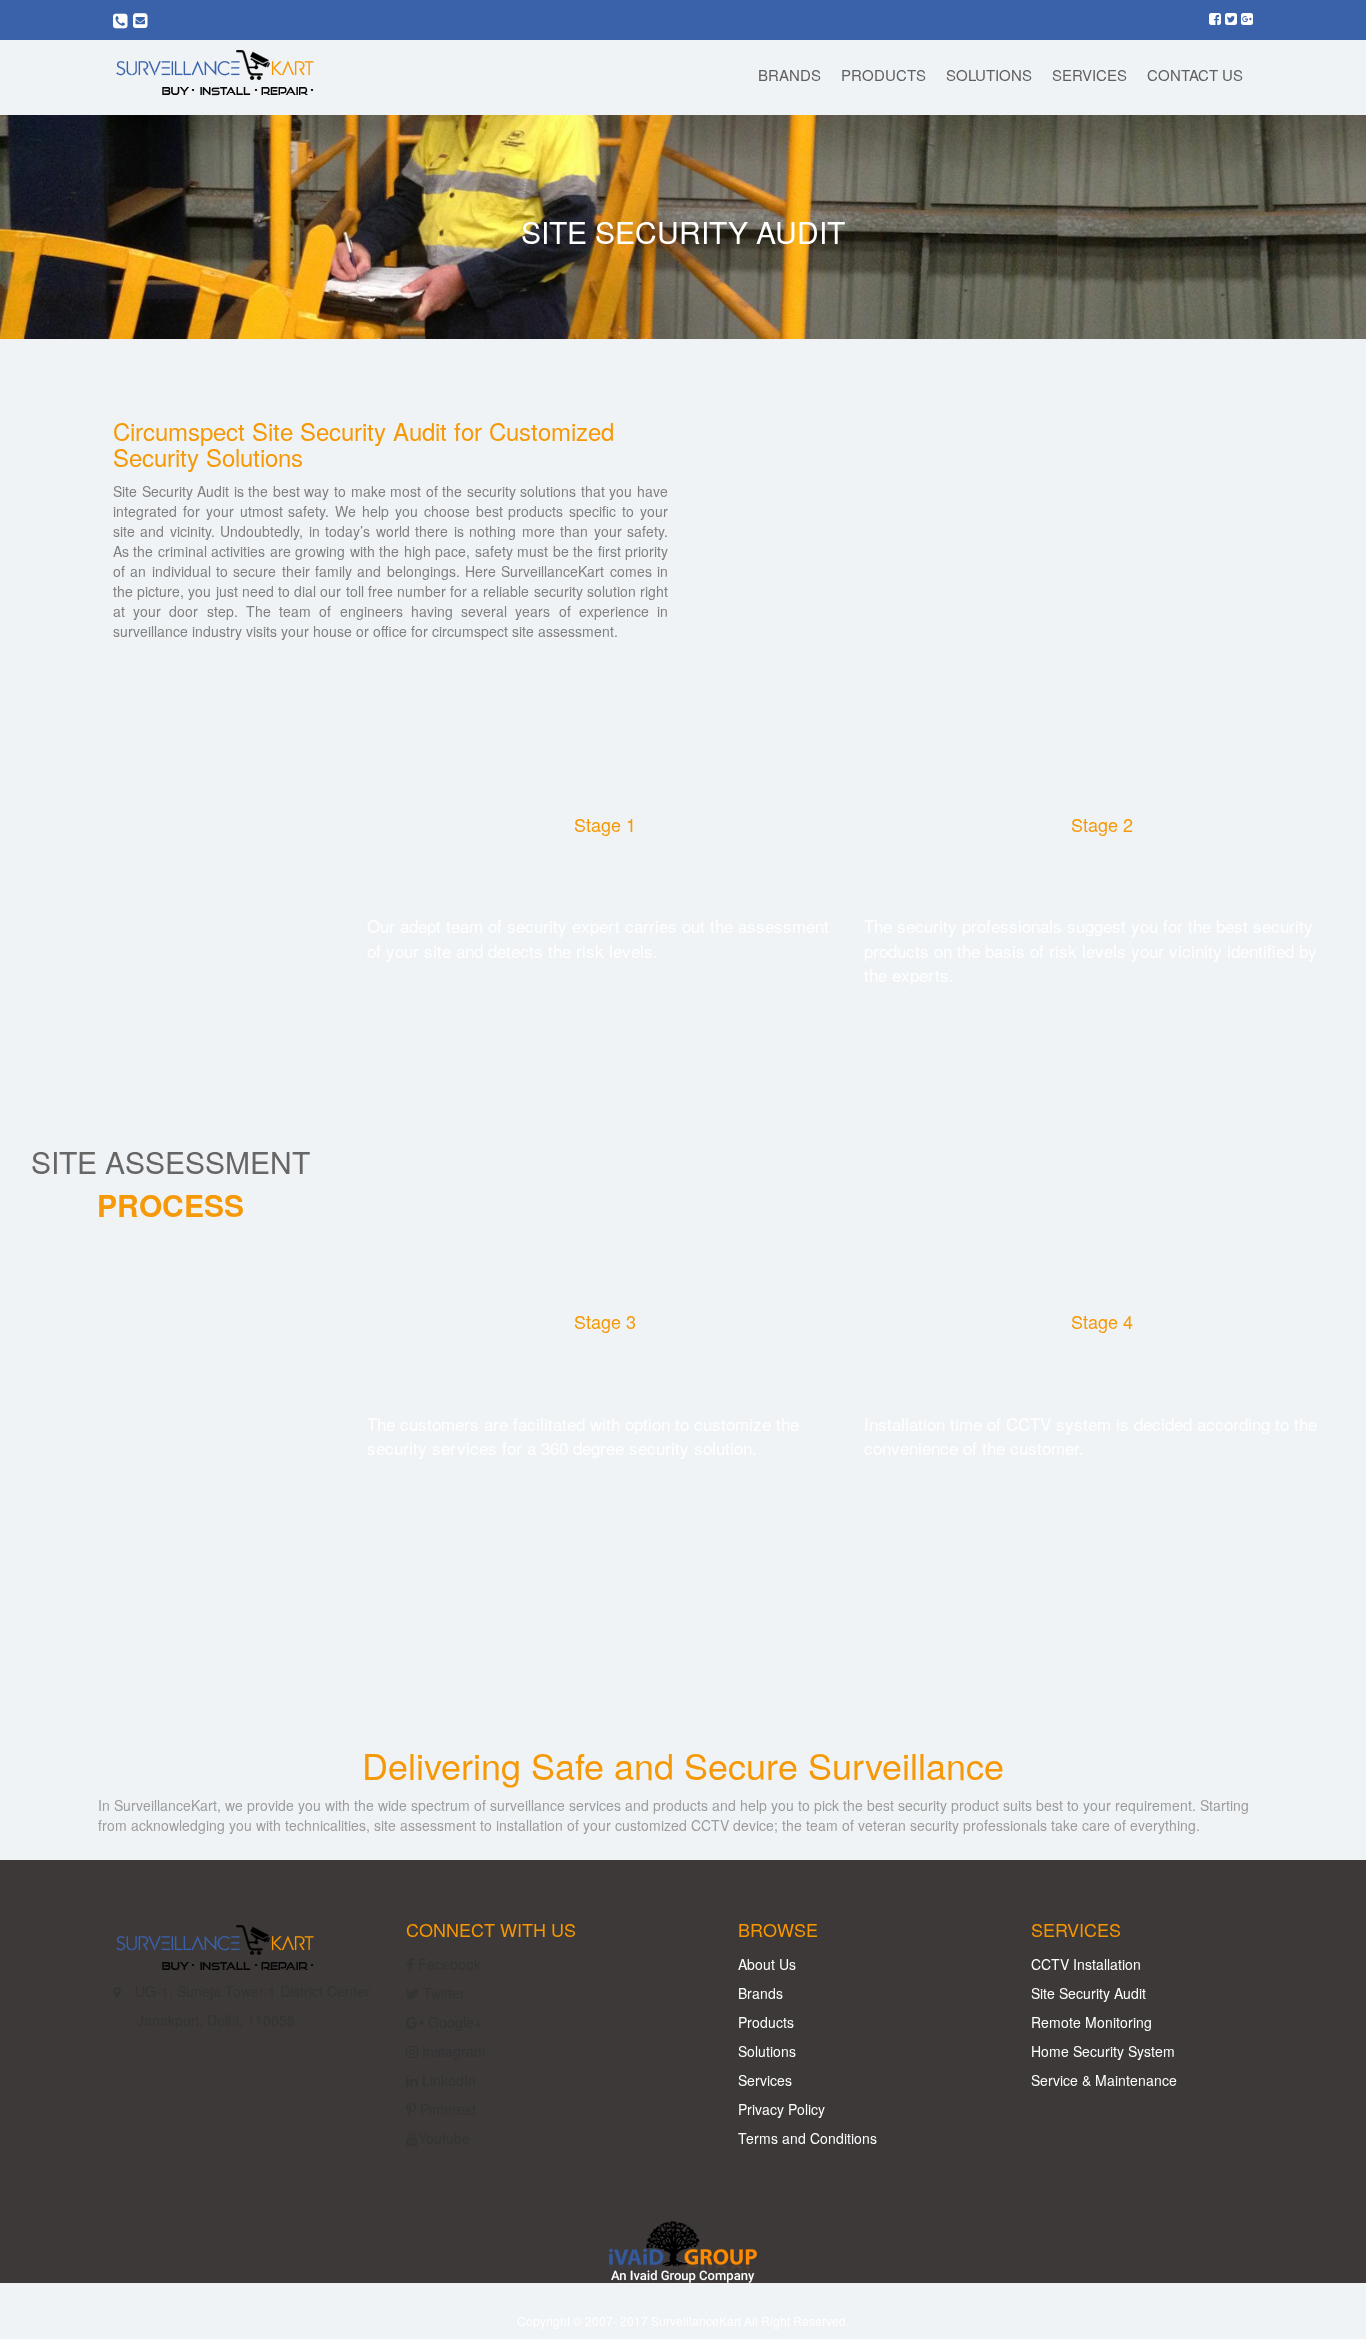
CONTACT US (1195, 74)
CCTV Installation (1086, 1964)
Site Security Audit (1088, 1993)
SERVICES (1089, 74)
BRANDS (789, 74)
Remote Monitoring (1091, 2022)
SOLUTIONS (989, 74)
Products (766, 2022)
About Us (767, 1964)
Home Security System (1103, 2051)
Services (765, 2080)
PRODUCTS (883, 74)
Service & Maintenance (1104, 2080)
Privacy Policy (781, 2109)
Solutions (767, 2051)
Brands (760, 1993)
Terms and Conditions (807, 2138)
